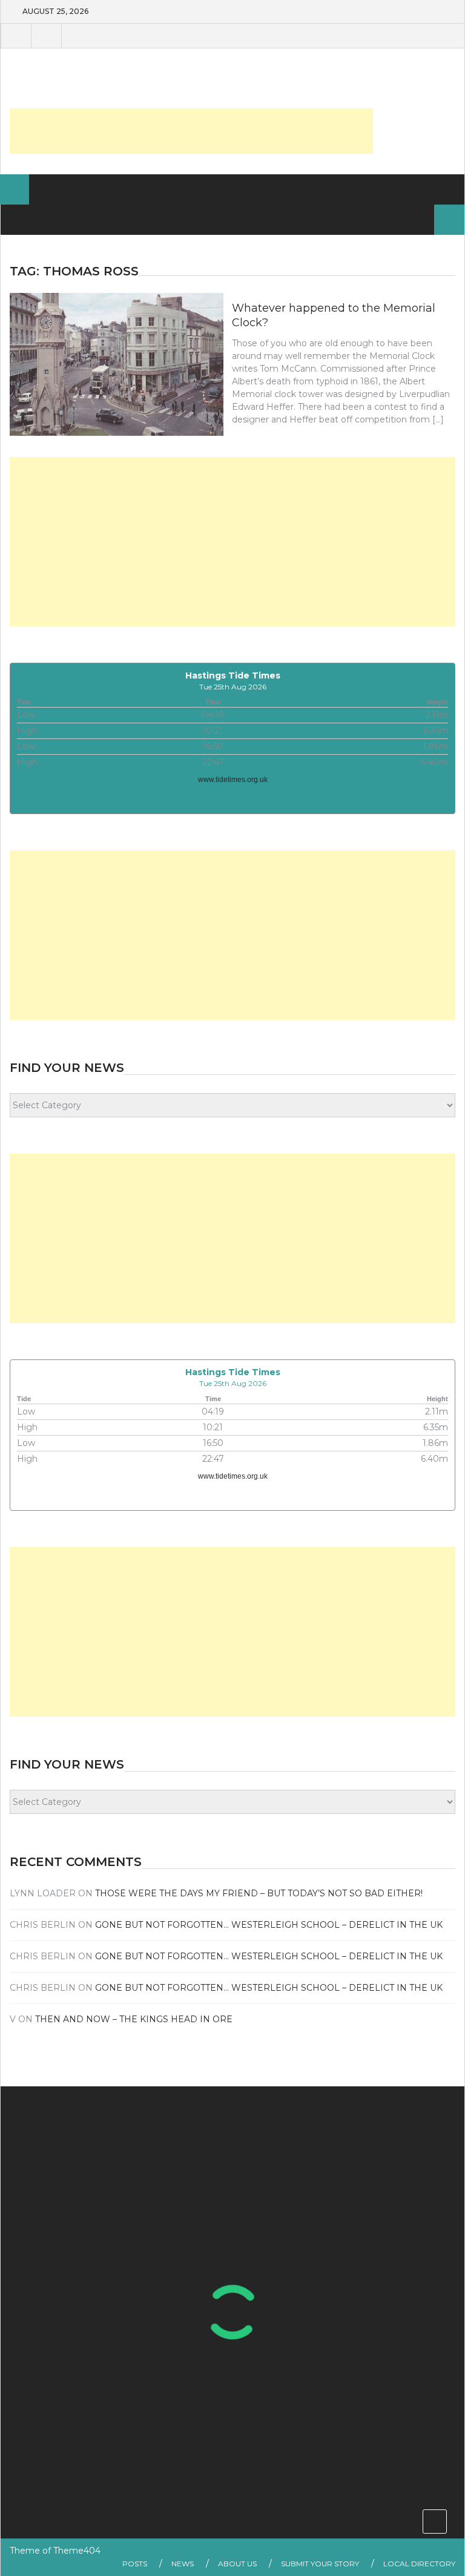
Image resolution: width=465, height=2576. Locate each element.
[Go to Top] (435, 2522)
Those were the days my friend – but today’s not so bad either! (259, 1893)
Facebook (16, 36)
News (183, 2564)
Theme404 (77, 2551)
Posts (135, 2564)
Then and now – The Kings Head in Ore (134, 2019)
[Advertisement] (191, 131)
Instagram (76, 36)
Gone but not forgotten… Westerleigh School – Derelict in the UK (269, 1925)
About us (237, 2564)
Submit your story (320, 2564)
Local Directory (419, 2564)
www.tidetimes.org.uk (233, 780)
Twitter (46, 36)
